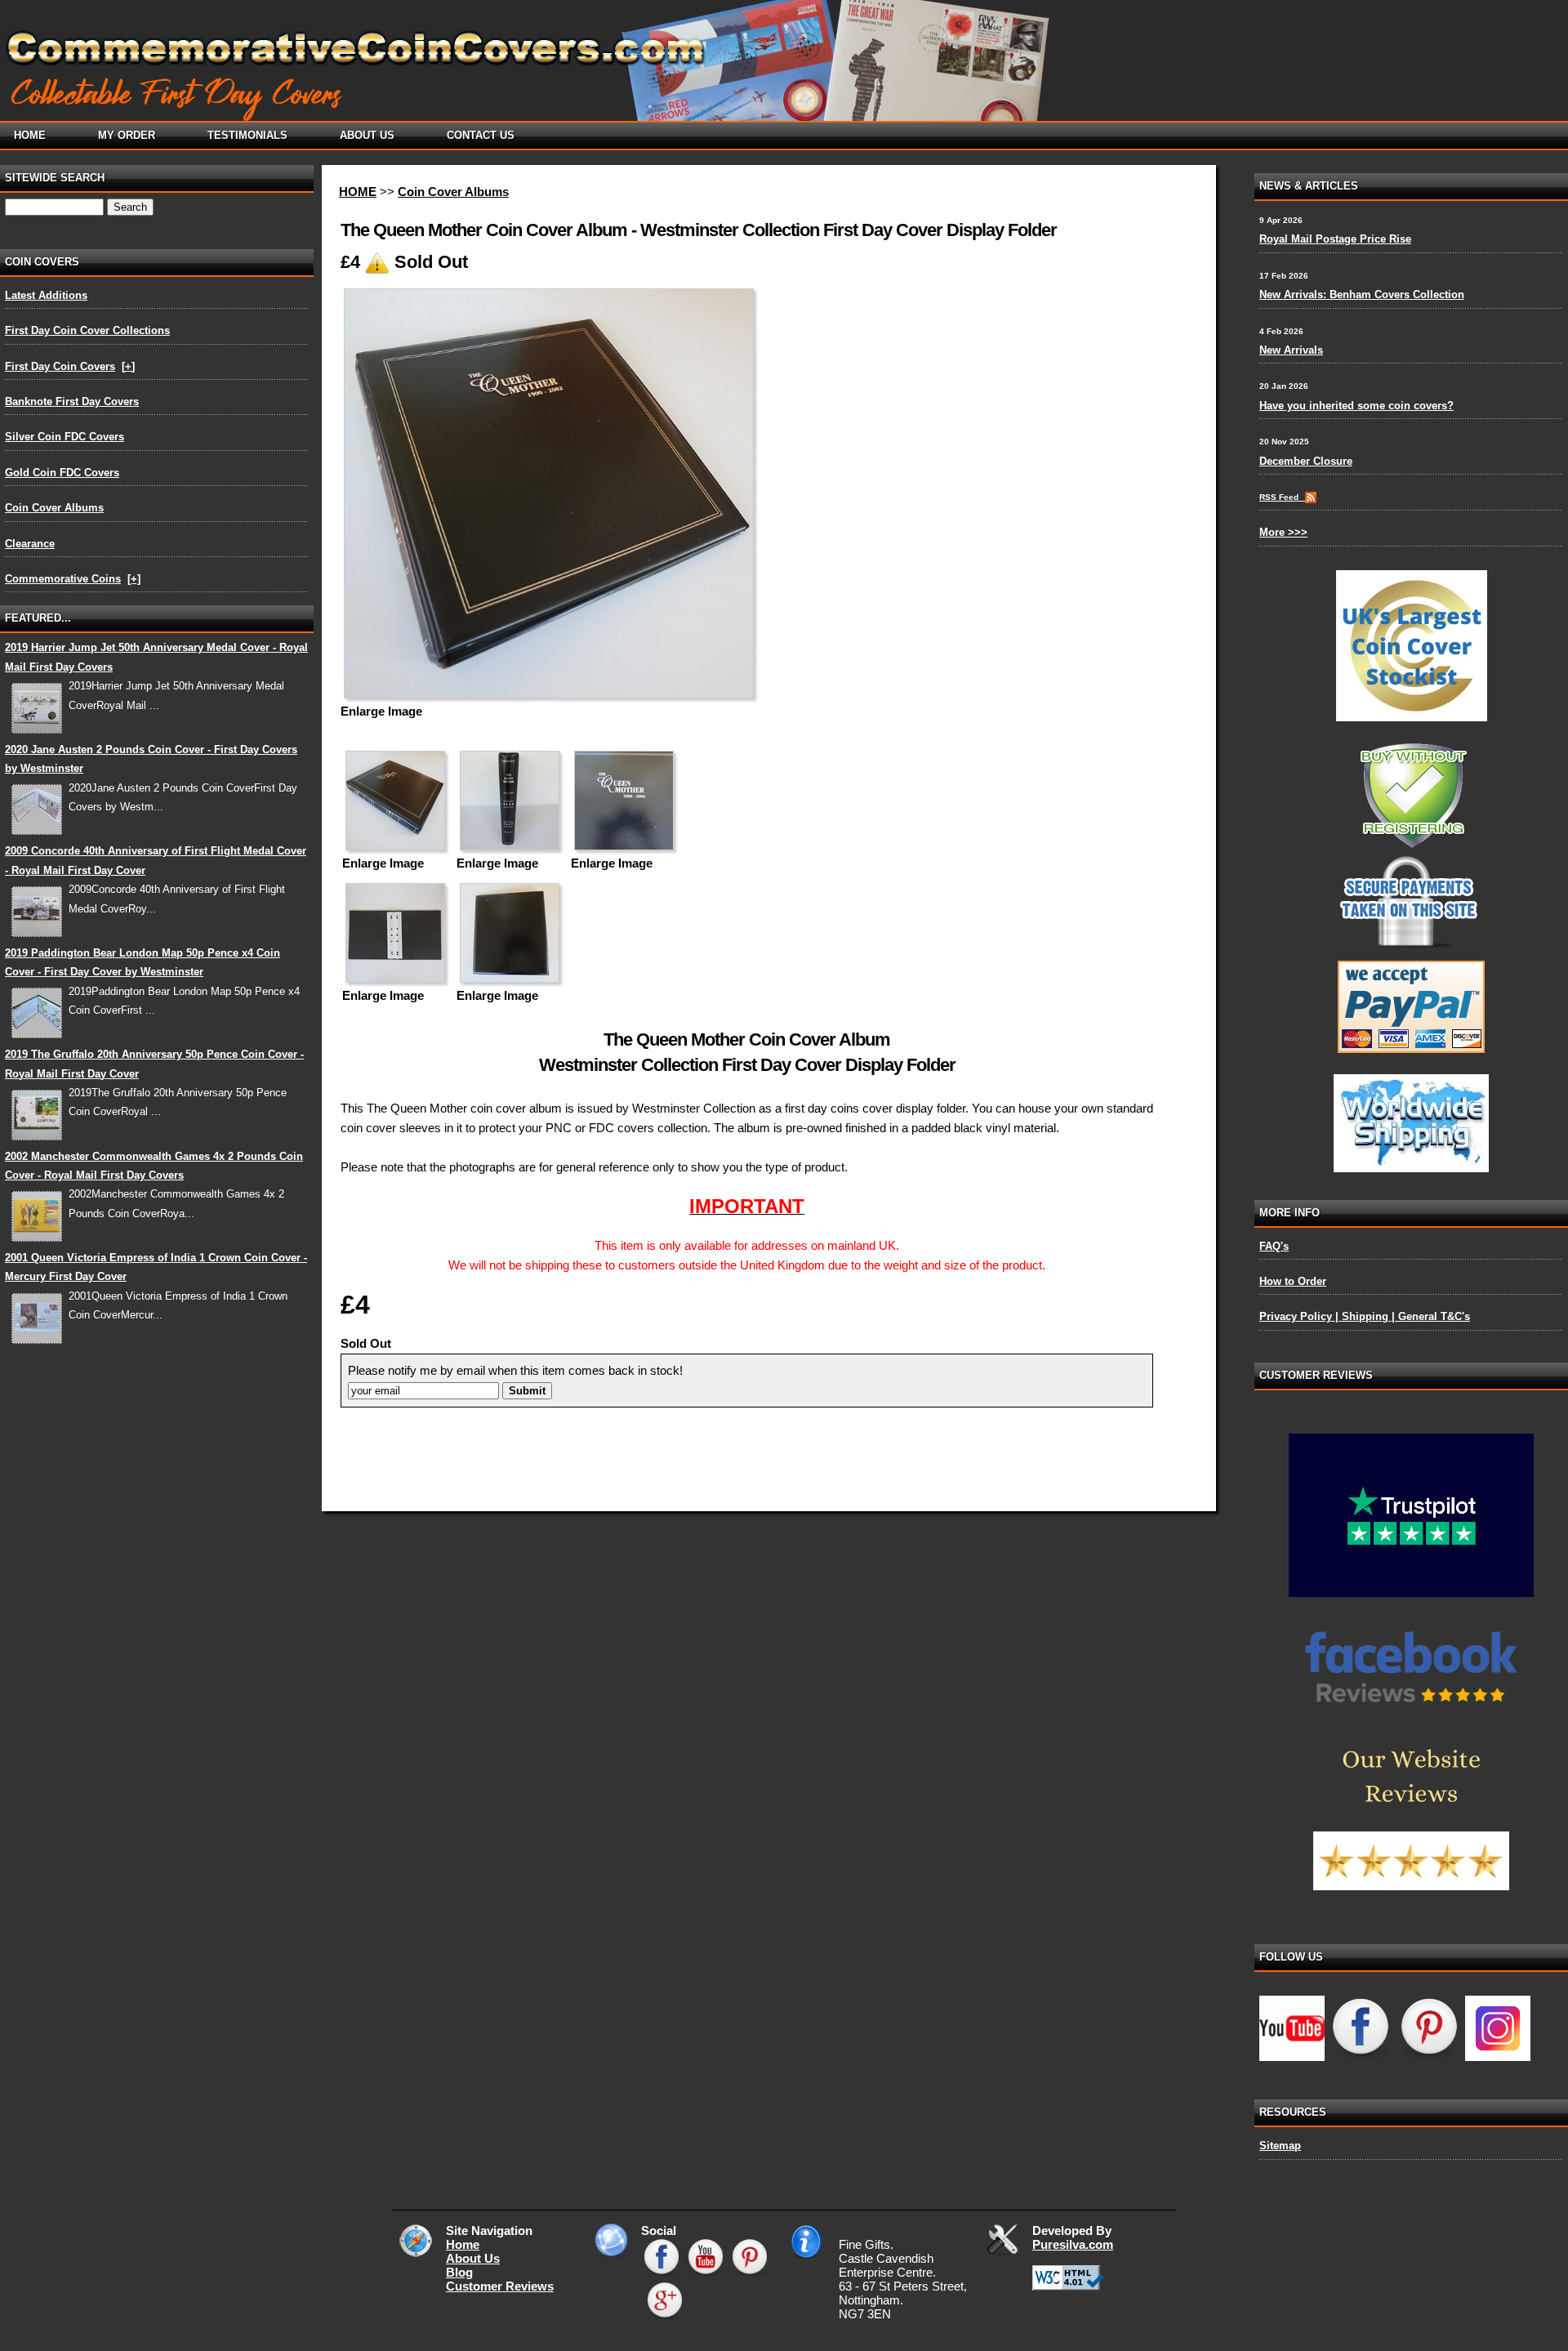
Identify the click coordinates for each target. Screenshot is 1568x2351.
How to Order (1293, 1281)
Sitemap (1280, 2146)
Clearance (30, 544)
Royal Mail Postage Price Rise (1335, 239)
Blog (459, 2272)
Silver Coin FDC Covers (65, 437)
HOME (358, 192)
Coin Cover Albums (54, 508)
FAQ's (1274, 1246)
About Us (473, 2258)
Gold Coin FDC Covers (62, 473)
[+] (128, 366)
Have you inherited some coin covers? (1356, 406)
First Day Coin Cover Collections (87, 330)
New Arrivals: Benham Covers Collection (1362, 294)
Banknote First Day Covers (72, 401)
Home (463, 2244)
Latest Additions (46, 295)
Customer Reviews (500, 2286)
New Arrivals (1291, 350)
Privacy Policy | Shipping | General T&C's (1365, 1316)
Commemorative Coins (63, 579)
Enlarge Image (381, 711)
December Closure (1306, 461)
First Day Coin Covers (60, 366)
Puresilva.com (1073, 2244)
